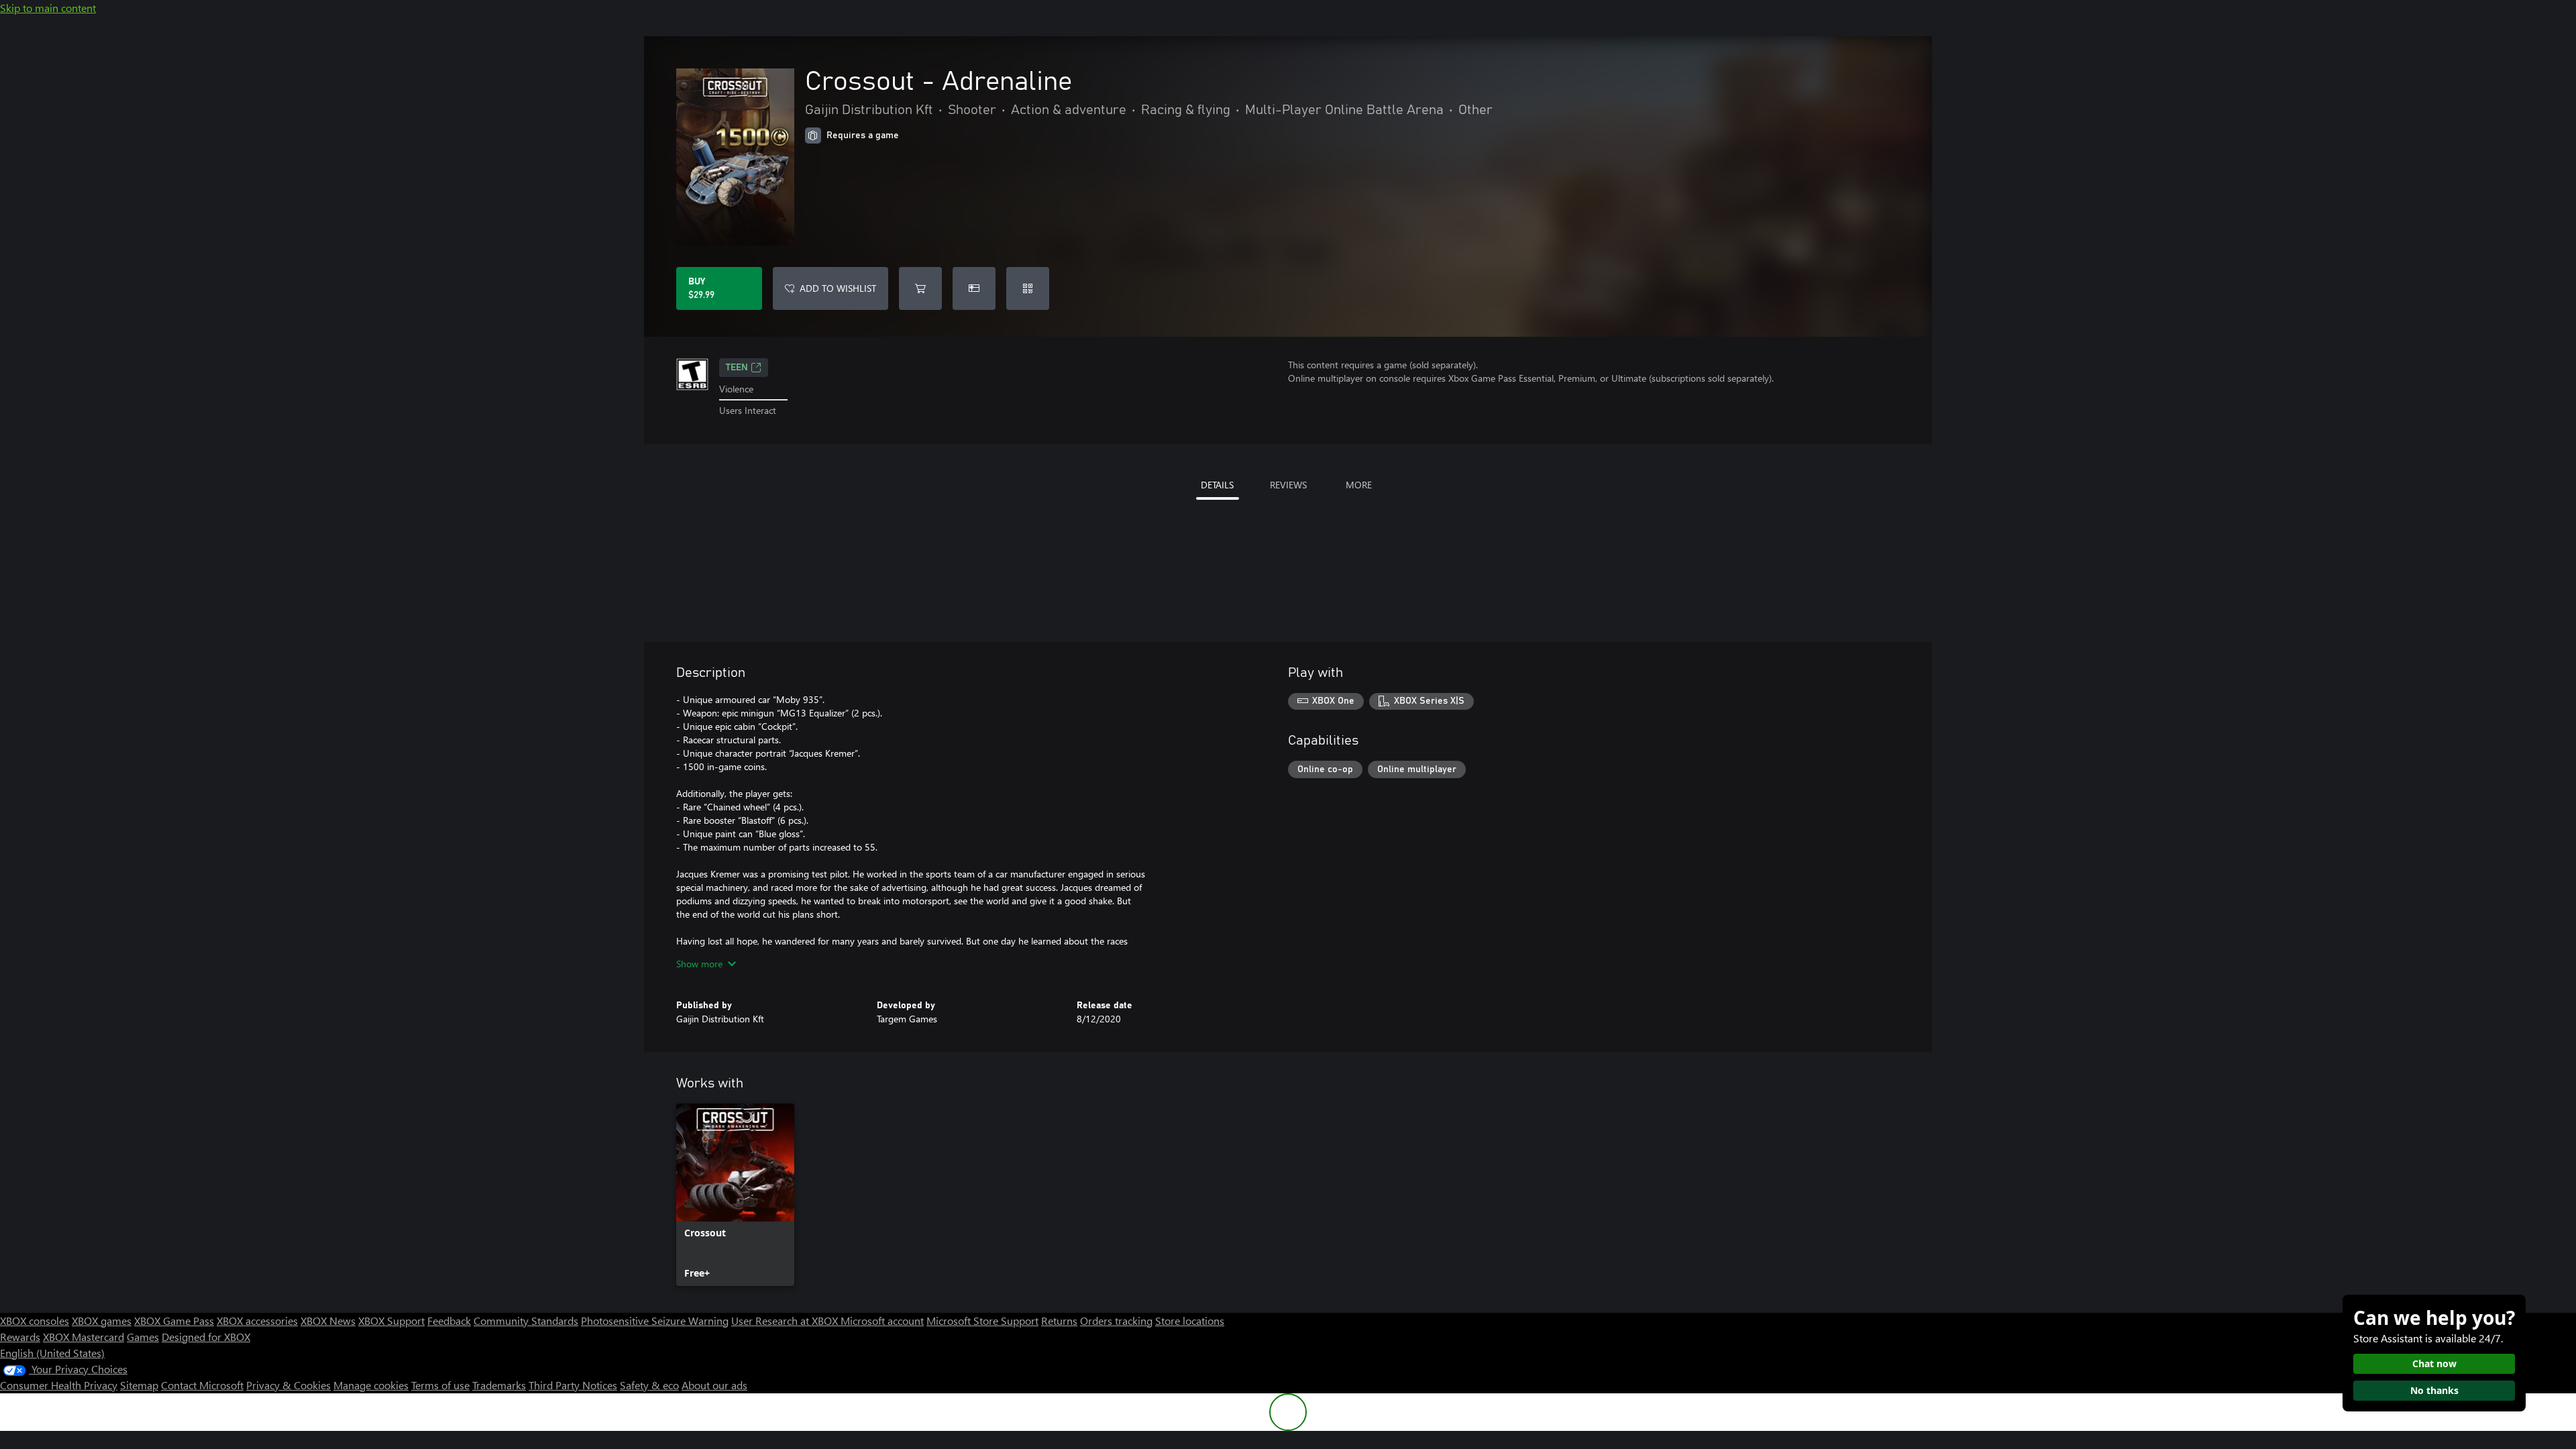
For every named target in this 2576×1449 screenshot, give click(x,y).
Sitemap (139, 1385)
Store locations (1190, 1321)
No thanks (2434, 1390)
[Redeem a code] (1028, 288)
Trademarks (499, 1385)
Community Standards (526, 1321)
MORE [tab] (1359, 485)
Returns (1059, 1321)
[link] (735, 1195)
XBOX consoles (35, 1321)
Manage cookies (371, 1385)
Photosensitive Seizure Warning (655, 1321)
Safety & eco (649, 1385)
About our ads (714, 1385)
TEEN (737, 368)
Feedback (449, 1321)
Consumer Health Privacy (59, 1385)
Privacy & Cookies (288, 1385)
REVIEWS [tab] (1288, 485)
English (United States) (52, 1353)
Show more (699, 964)
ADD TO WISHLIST (838, 288)
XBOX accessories (257, 1321)
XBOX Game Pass (174, 1321)
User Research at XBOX (786, 1321)
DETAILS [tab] (1217, 485)
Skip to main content (48, 8)
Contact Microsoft (202, 1385)
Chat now (2434, 1363)
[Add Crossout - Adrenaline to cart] (920, 288)
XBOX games (102, 1321)
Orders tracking (1116, 1321)
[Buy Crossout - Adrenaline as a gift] (974, 288)
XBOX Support (391, 1321)
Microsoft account (882, 1321)
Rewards (20, 1337)
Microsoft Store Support (982, 1321)
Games (143, 1337)
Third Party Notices (573, 1385)
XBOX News (328, 1321)
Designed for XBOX (206, 1337)
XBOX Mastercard (84, 1337)
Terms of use (440, 1385)
